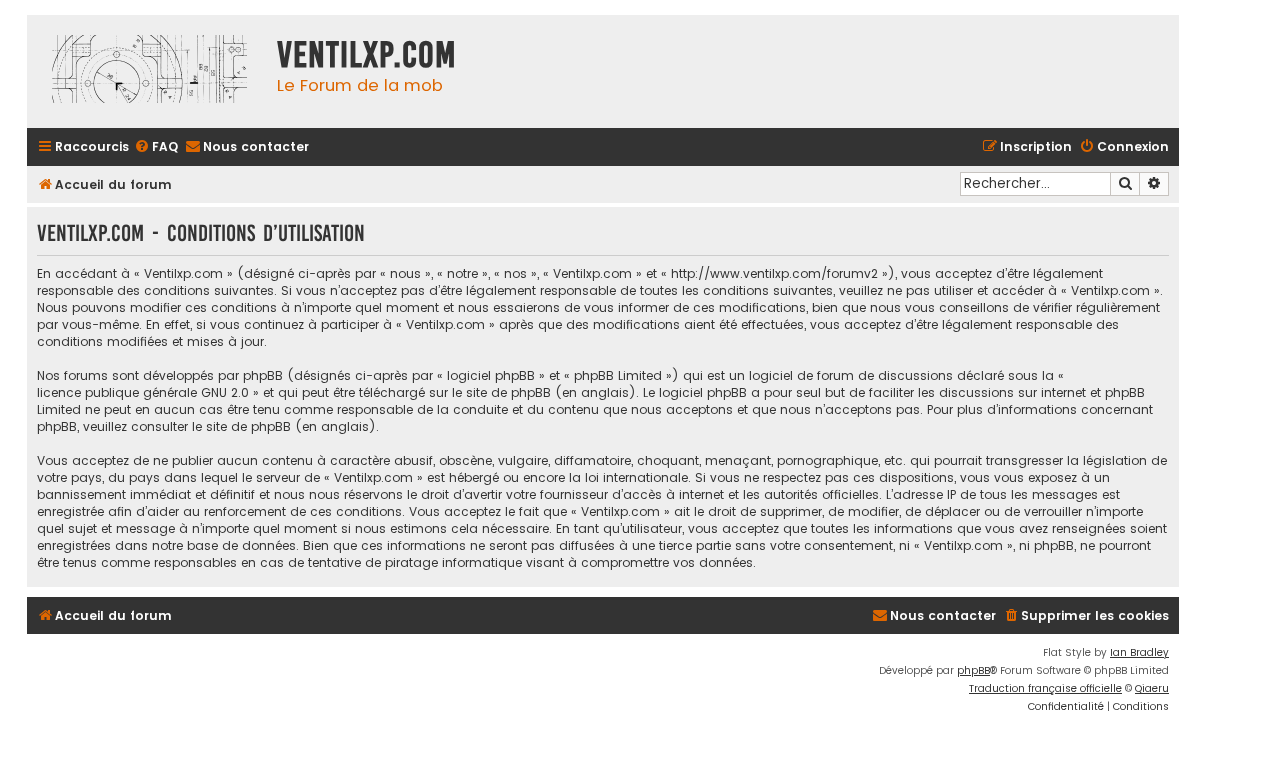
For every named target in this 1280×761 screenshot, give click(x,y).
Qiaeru (1152, 688)
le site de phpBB (501, 392)
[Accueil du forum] (147, 71)
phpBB (973, 670)
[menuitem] (156, 147)
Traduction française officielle (1045, 688)
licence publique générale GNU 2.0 (143, 392)
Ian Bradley (1139, 652)
